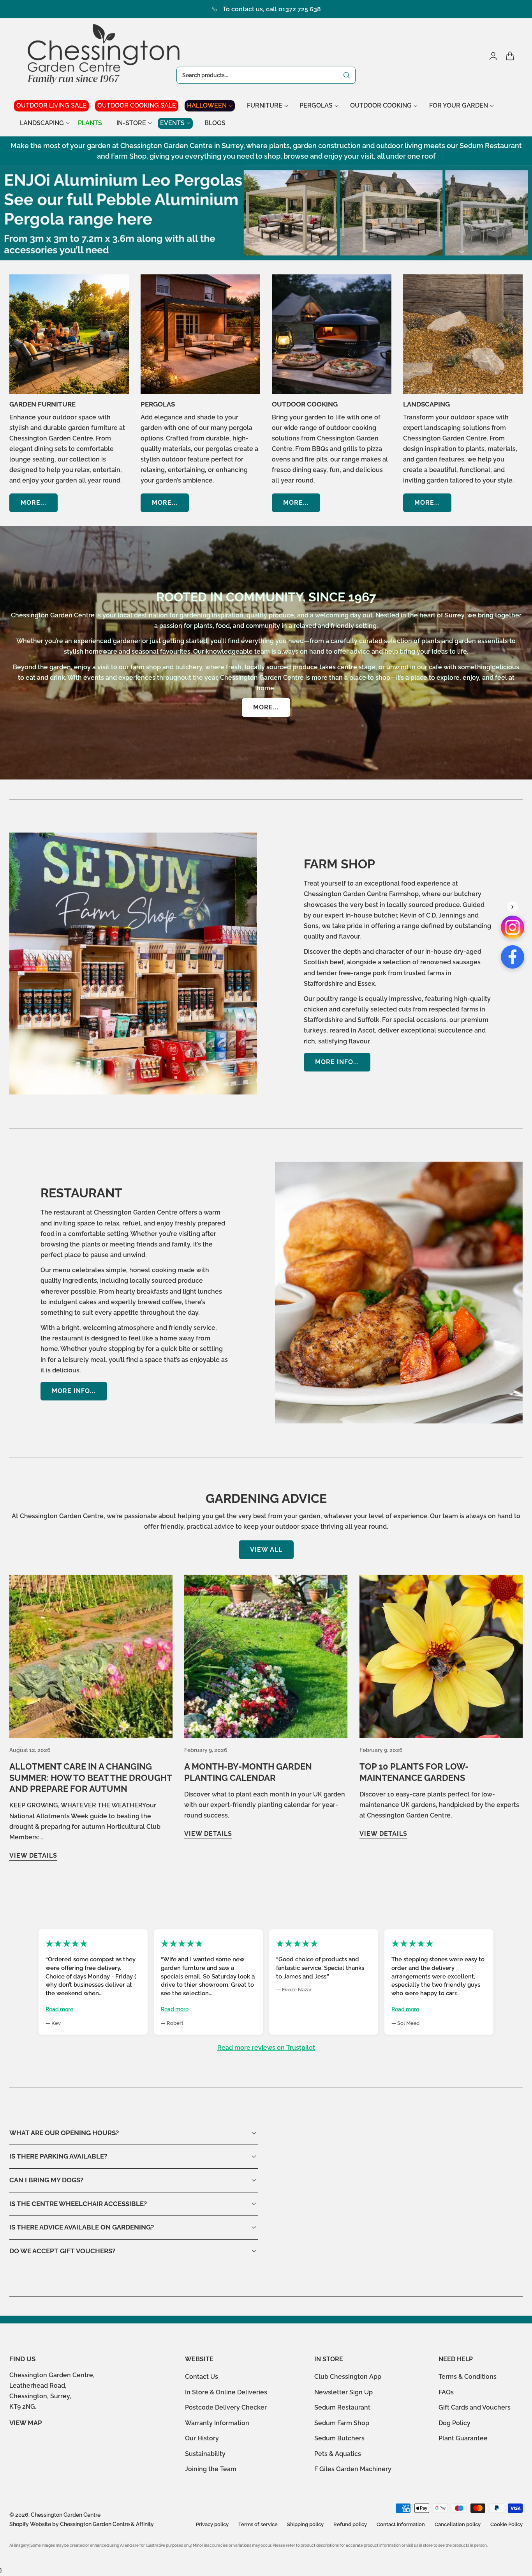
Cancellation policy (458, 2524)
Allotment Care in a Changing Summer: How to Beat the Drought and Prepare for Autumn (91, 1778)
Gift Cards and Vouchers (475, 2407)
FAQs (446, 2392)
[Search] (347, 75)
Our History (202, 2438)
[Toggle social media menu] (513, 907)
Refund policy (350, 2524)
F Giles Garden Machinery (353, 2469)
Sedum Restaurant (342, 2407)
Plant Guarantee (463, 2438)
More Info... (337, 1062)
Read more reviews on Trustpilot (266, 2048)
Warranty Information (217, 2423)
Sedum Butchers (339, 2438)
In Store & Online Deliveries (226, 2392)
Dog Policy (454, 2423)
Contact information (401, 2524)
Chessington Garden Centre (66, 2515)
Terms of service (258, 2524)
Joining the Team (211, 2469)
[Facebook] (513, 957)
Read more (59, 2009)
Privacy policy (212, 2524)
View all (266, 1550)
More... (33, 503)
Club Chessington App (348, 2377)
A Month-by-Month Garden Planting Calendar (248, 1772)
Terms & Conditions (468, 2377)
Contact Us (202, 2377)
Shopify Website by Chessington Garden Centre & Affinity (82, 2524)
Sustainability (205, 2454)
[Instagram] (513, 927)
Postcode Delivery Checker (226, 2407)
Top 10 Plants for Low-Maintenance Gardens (414, 1772)
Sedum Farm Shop (342, 2423)
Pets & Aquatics (338, 2454)
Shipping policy (305, 2524)
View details (33, 1856)
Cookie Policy (506, 2524)
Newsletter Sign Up (344, 2392)
